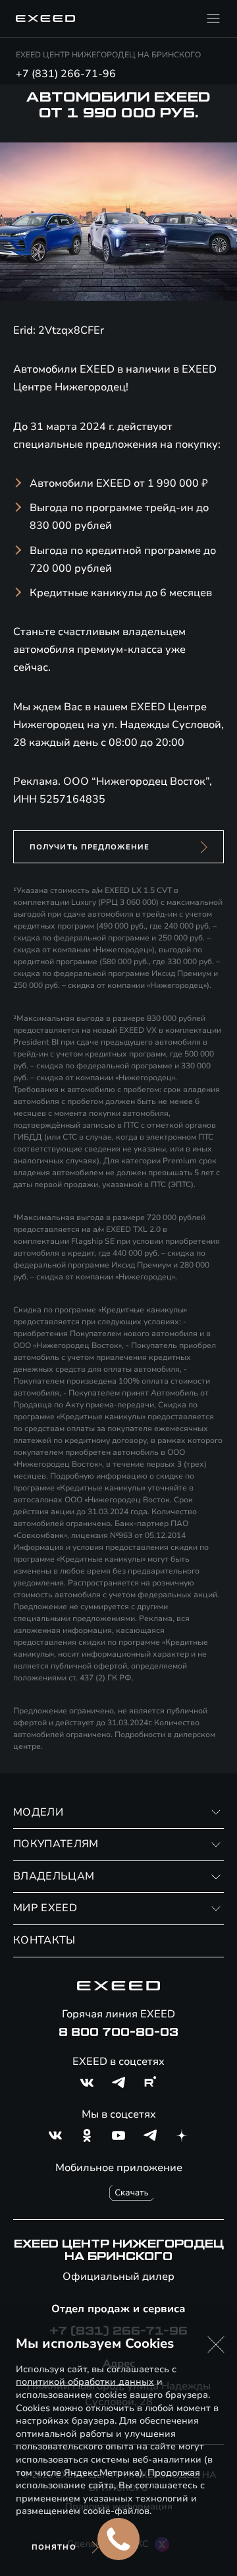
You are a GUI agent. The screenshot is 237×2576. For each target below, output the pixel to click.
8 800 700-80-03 (118, 2033)
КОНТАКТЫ (44, 1940)
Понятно (54, 2547)
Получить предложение (90, 847)
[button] (216, 2345)
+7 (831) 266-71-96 (66, 74)
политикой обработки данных (85, 2382)
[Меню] (213, 18)
